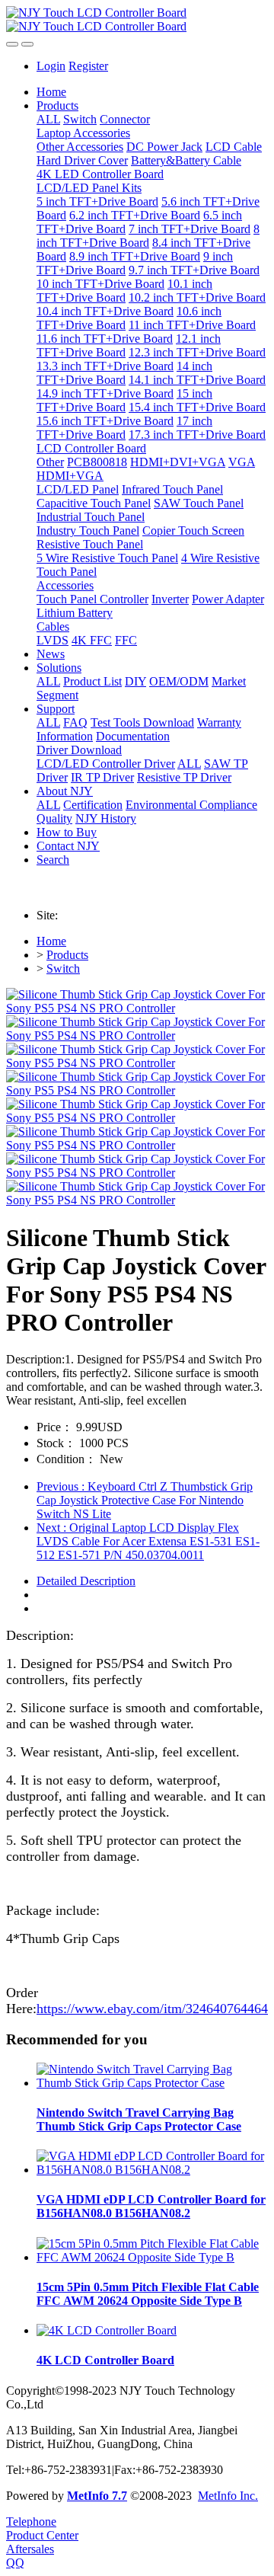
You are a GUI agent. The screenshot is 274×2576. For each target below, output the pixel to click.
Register (88, 66)
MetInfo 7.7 (97, 2496)
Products (67, 955)
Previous (145, 1500)
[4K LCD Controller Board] (107, 2330)
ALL (48, 119)
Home (51, 92)
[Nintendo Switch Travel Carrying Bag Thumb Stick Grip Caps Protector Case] (152, 2083)
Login (51, 66)
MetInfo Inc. (228, 2496)
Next (148, 1541)
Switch (63, 968)
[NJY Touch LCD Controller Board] (137, 20)
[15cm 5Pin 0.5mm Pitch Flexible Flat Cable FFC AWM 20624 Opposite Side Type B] (152, 2257)
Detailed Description (86, 1581)
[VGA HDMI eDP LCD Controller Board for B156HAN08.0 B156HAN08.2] (152, 2170)
